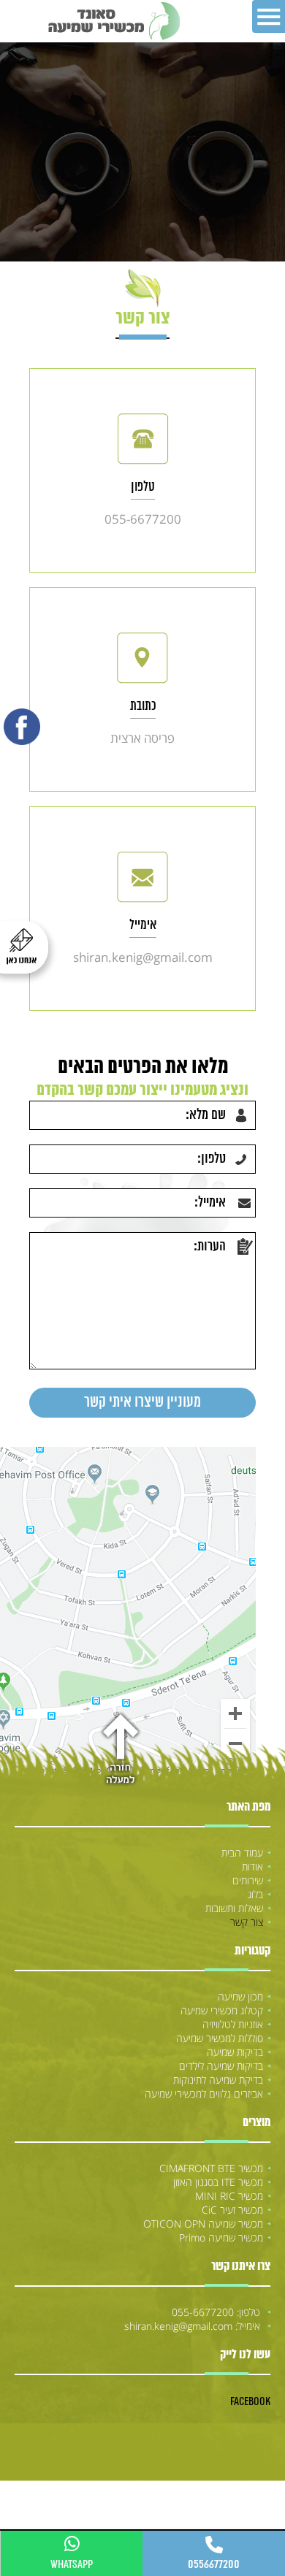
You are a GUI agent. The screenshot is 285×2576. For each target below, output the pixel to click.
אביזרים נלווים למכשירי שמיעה (204, 2094)
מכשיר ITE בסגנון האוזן (218, 2182)
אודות (252, 1866)
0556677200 (214, 2564)
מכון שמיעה (240, 1996)
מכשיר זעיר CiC (232, 2210)
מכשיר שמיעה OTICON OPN (203, 2224)
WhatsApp (72, 2564)
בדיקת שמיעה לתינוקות (218, 2080)
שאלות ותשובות (234, 1908)
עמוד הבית (242, 1853)
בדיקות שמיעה (235, 2052)
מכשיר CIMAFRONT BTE (211, 2168)
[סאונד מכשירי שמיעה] (114, 21)
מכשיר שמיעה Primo (221, 2237)
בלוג (255, 1894)
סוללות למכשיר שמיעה (220, 2038)
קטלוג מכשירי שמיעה (222, 2010)
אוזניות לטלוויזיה (233, 2024)
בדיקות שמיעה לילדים (221, 2066)
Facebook (250, 2401)
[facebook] (22, 727)
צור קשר (247, 1922)
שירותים (248, 1880)
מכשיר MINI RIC (229, 2196)
